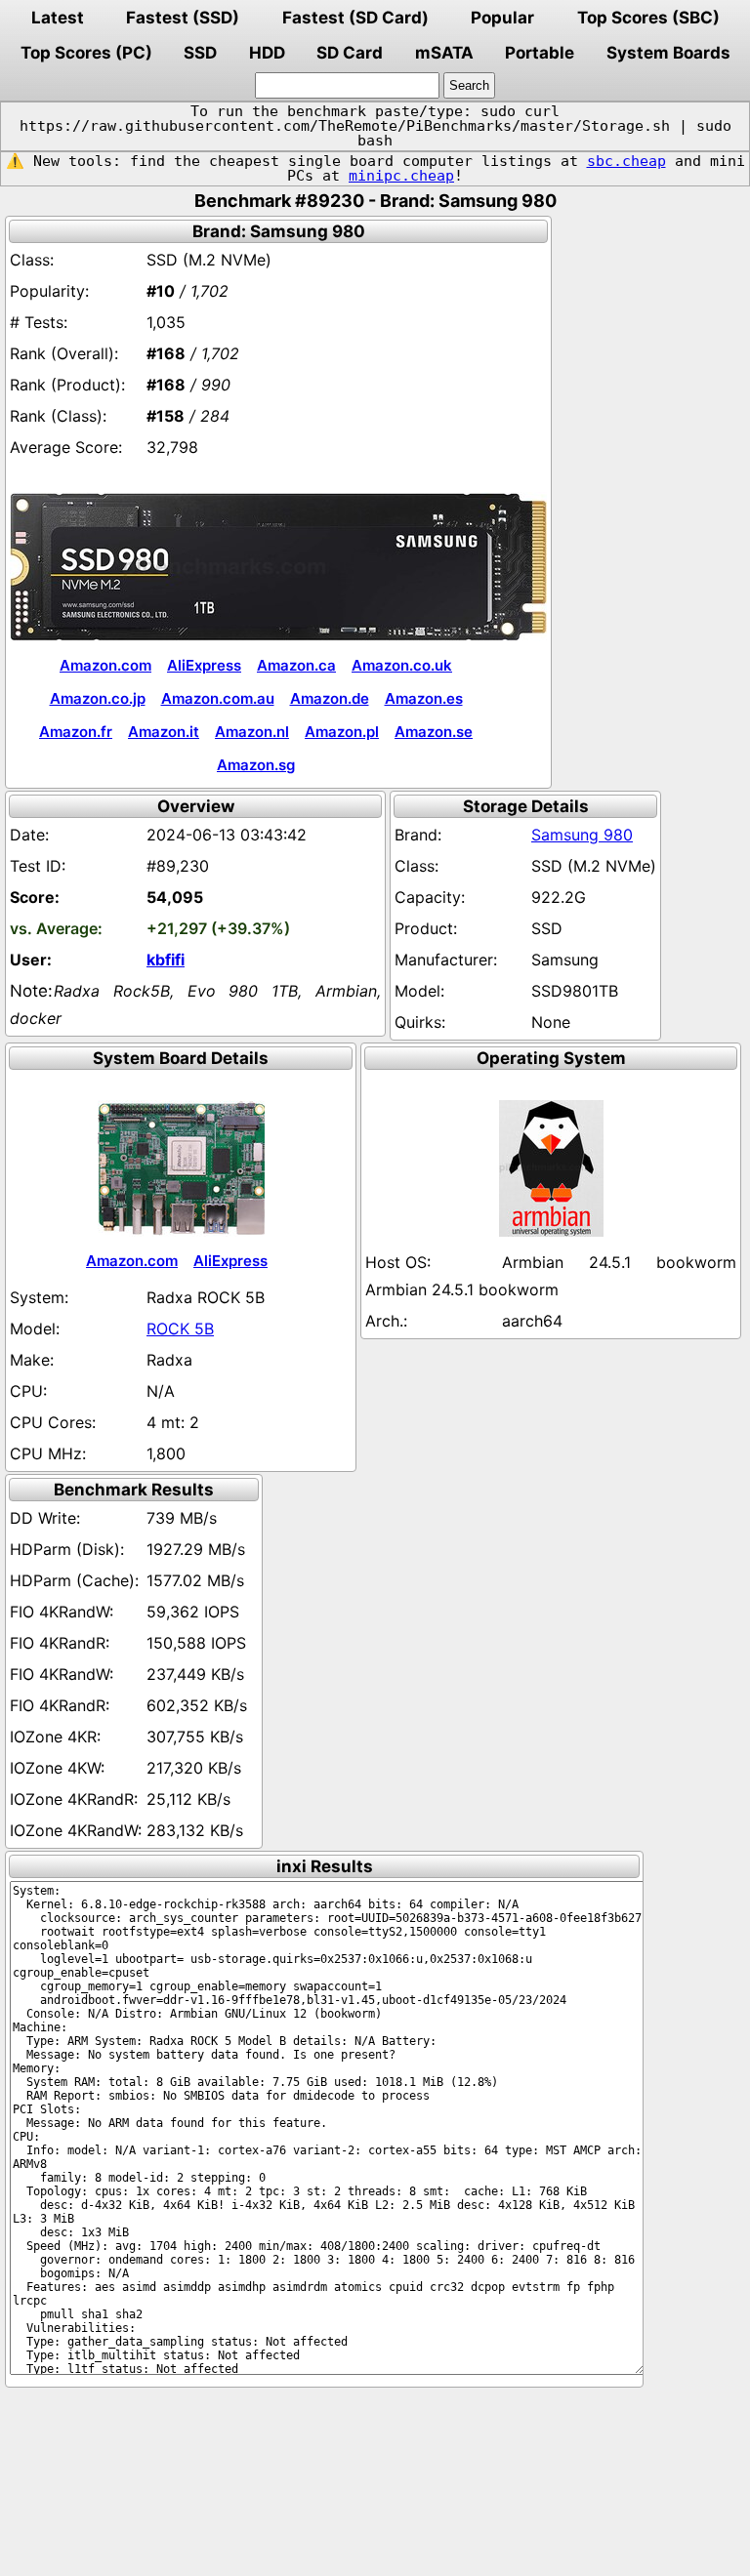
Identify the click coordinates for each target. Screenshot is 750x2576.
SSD (200, 53)
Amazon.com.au (218, 698)
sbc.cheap (626, 161)
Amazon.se (434, 732)
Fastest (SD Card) (355, 18)
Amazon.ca (296, 665)
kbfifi (166, 960)
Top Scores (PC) (86, 53)
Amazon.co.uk (402, 665)
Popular (502, 18)
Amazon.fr (76, 732)
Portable (540, 53)
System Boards (668, 53)
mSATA (444, 53)
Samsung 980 (582, 835)
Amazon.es (424, 698)
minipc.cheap (401, 176)
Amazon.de (330, 698)
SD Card (350, 53)
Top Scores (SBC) (648, 18)
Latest (58, 18)
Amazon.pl (342, 732)
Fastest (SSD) (183, 18)
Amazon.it (164, 732)
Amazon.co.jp (98, 698)
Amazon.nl (252, 732)
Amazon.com (105, 665)
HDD (267, 53)
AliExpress (204, 665)
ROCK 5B (180, 1329)
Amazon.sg (256, 765)
